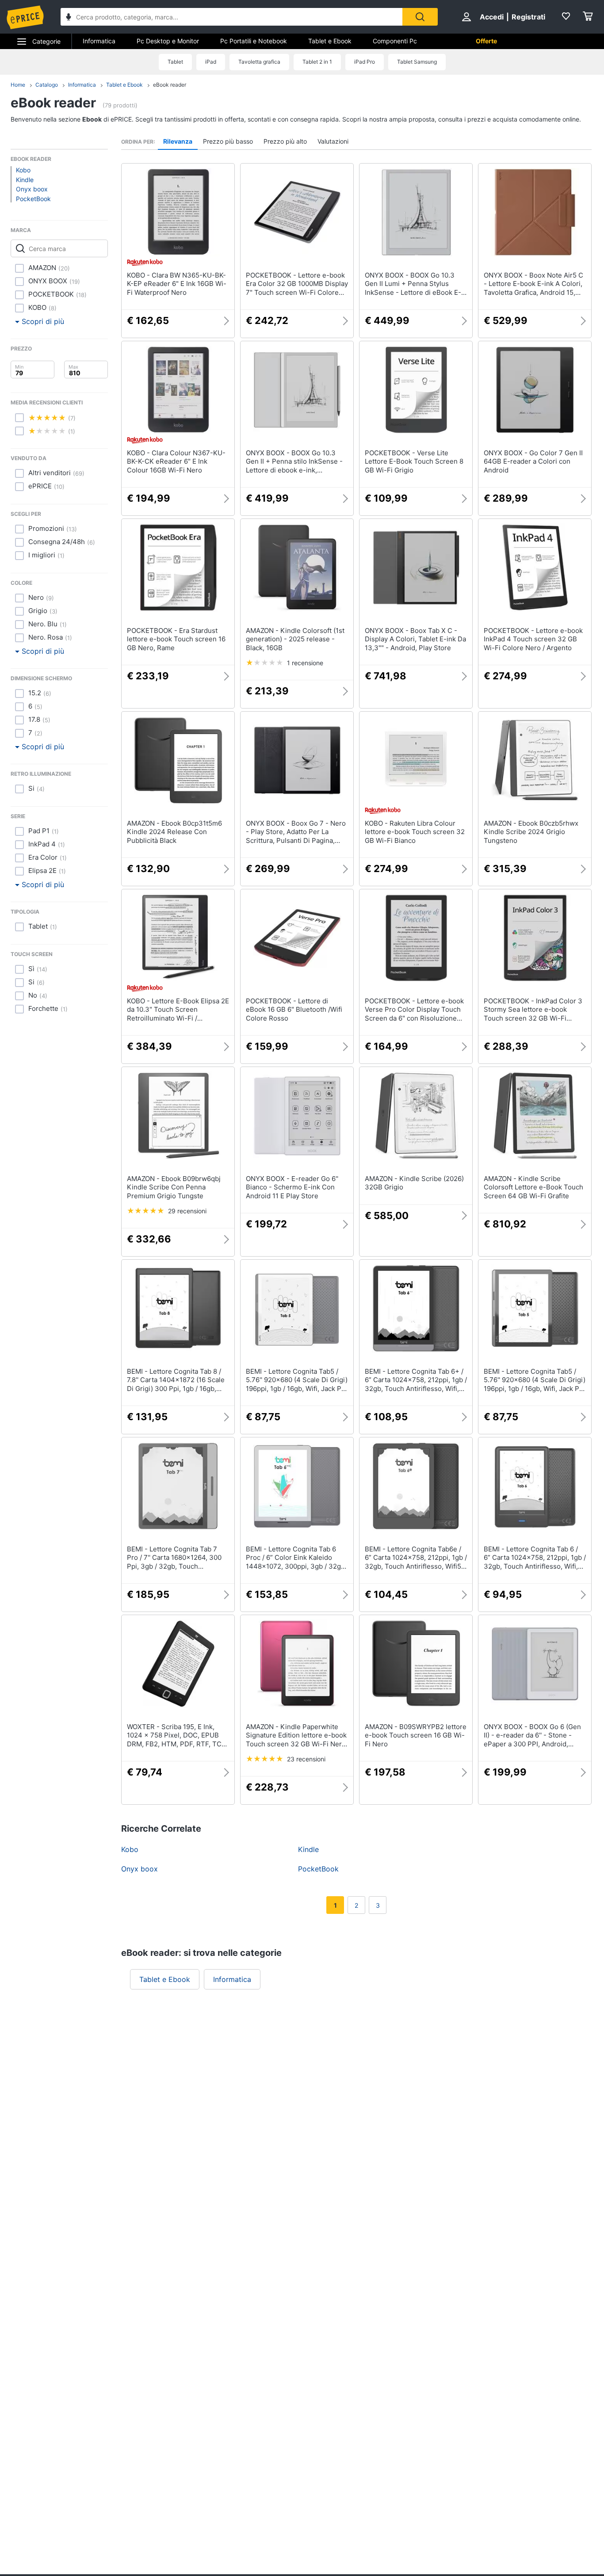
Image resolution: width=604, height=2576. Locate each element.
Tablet (175, 62)
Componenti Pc (395, 41)
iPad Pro (365, 62)
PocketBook (33, 199)
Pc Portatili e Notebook (254, 41)
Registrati (528, 17)
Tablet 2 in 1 (317, 62)
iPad (211, 62)
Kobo (23, 170)
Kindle (25, 180)
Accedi (492, 17)
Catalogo (47, 85)
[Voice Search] (69, 18)
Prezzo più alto (285, 141)
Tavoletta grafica (259, 62)
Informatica (99, 41)
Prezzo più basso (228, 141)
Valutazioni (333, 141)
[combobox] (231, 17)
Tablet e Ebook (330, 41)
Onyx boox (32, 189)
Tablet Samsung (417, 62)
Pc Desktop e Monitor (168, 41)
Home (18, 85)
